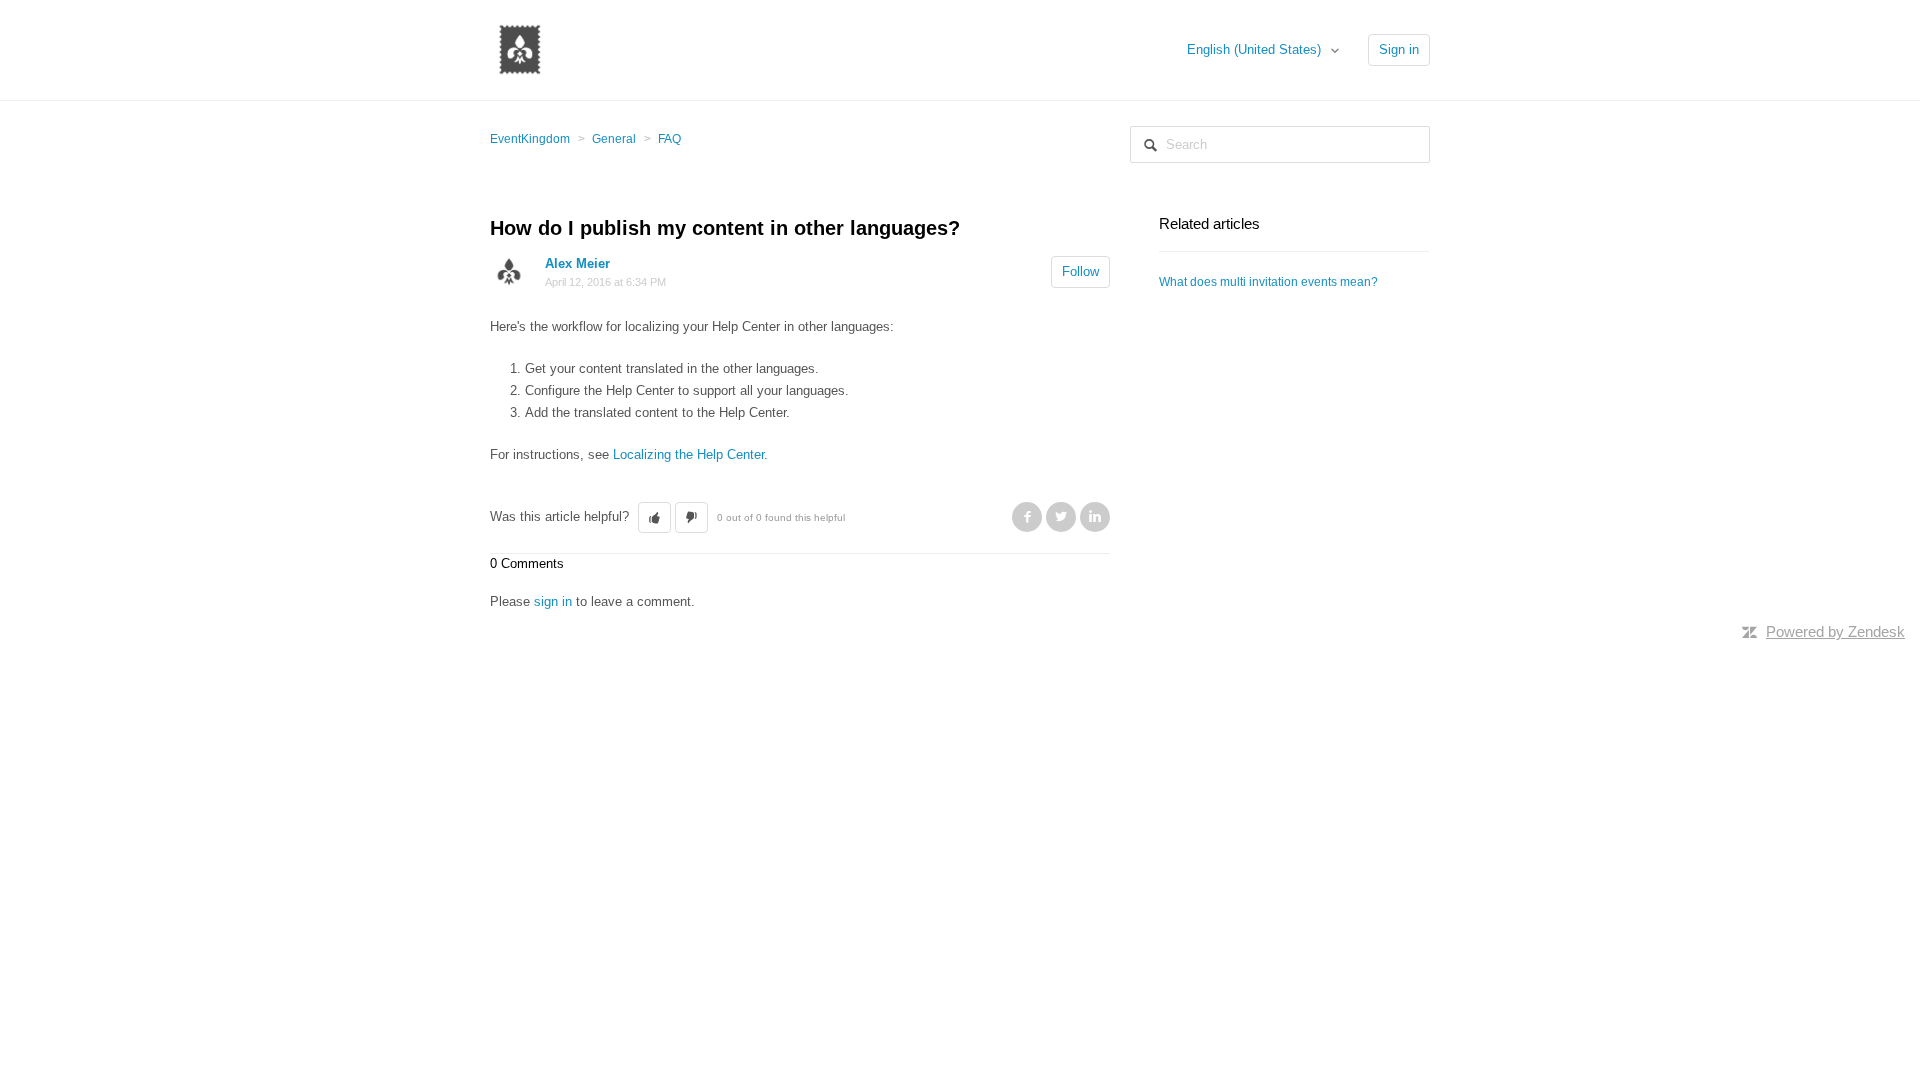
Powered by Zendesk (1835, 631)
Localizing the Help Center (688, 454)
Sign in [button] (1399, 49)
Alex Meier (577, 263)
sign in (553, 601)
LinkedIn (1095, 517)
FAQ (669, 139)
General (614, 139)
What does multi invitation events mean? (1268, 282)
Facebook (1027, 517)
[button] (654, 518)
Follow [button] (1080, 271)
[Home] (520, 48)
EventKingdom (530, 139)
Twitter (1061, 517)
